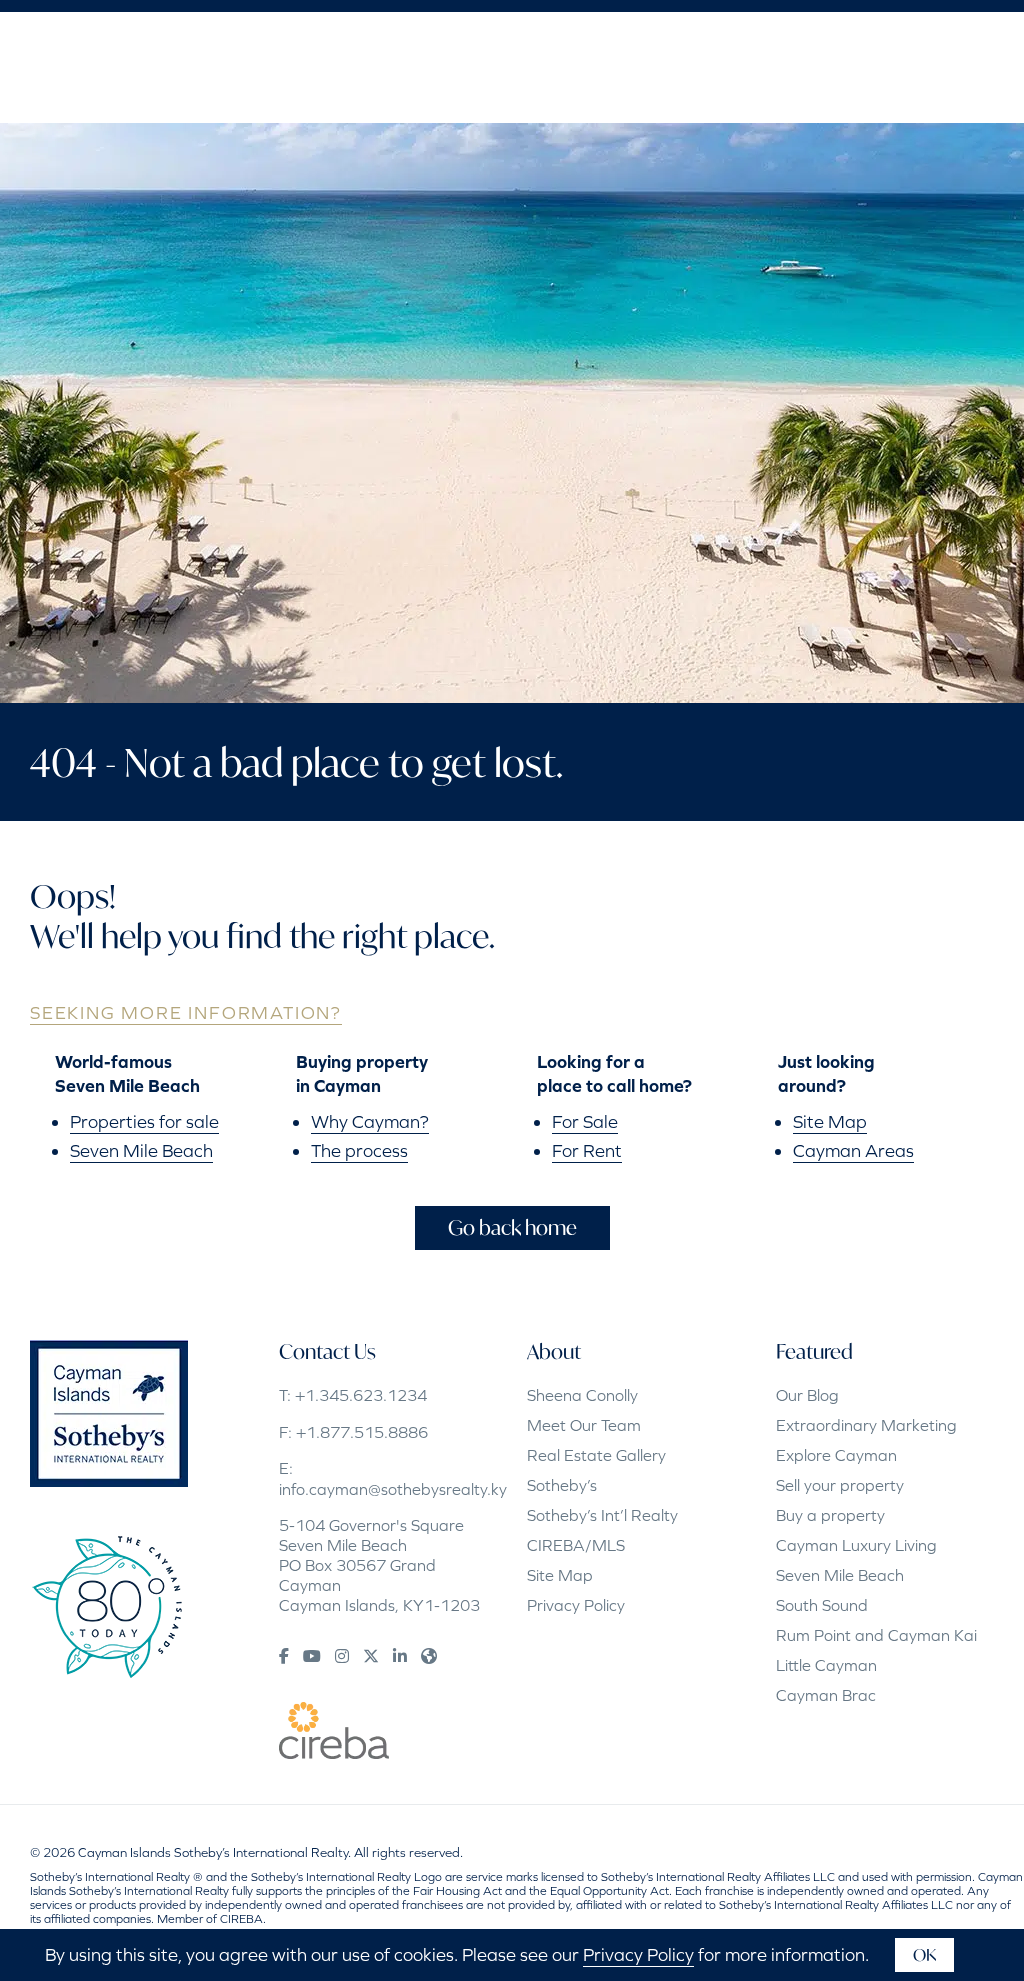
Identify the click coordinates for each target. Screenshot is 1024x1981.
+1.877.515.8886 (362, 1432)
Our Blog (807, 1395)
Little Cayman (826, 1665)
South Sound (822, 1605)
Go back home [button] (512, 1227)
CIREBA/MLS (576, 1545)
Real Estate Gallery (596, 1455)
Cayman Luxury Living (856, 1545)
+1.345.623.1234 (361, 1395)
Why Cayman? (370, 1121)
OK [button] (924, 1954)
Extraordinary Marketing (866, 1425)
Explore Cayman (836, 1455)
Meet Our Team (584, 1425)
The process (359, 1150)
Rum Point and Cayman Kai (876, 1635)
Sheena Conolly (582, 1395)
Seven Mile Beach (141, 1150)
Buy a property (830, 1515)
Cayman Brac (826, 1695)
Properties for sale (144, 1121)
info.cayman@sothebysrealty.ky (393, 1489)
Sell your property (840, 1485)
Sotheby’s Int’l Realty (602, 1515)
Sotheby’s (562, 1485)
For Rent (587, 1150)
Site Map (830, 1121)
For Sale (585, 1121)
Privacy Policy (576, 1605)
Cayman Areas (853, 1150)
